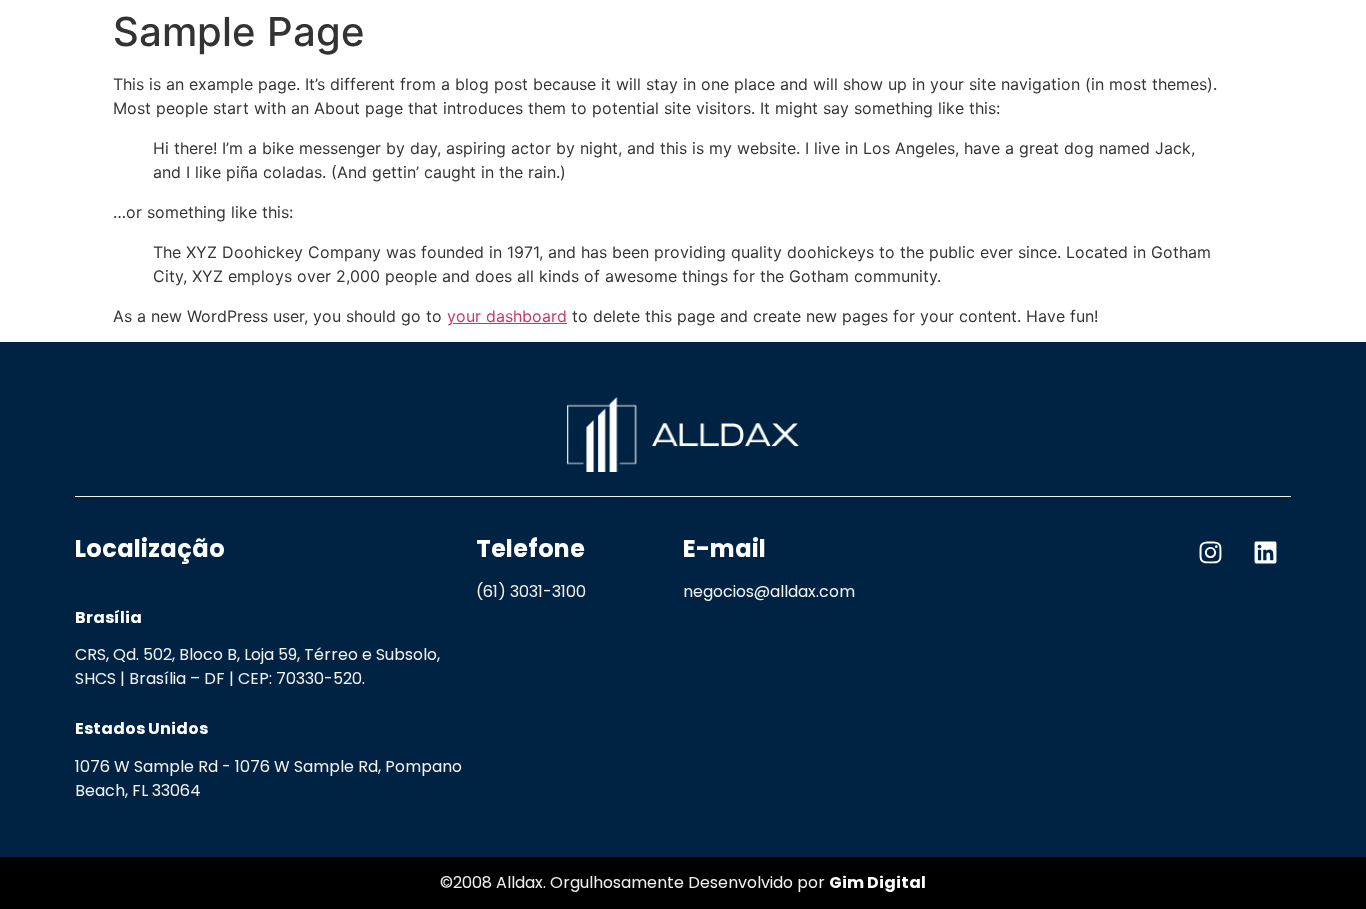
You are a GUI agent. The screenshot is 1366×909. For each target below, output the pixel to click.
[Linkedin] (1266, 552)
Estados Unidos (141, 728)
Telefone (530, 548)
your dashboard (507, 316)
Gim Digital (877, 882)
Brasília (108, 617)
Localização (150, 548)
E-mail (724, 548)
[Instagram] (1211, 552)
